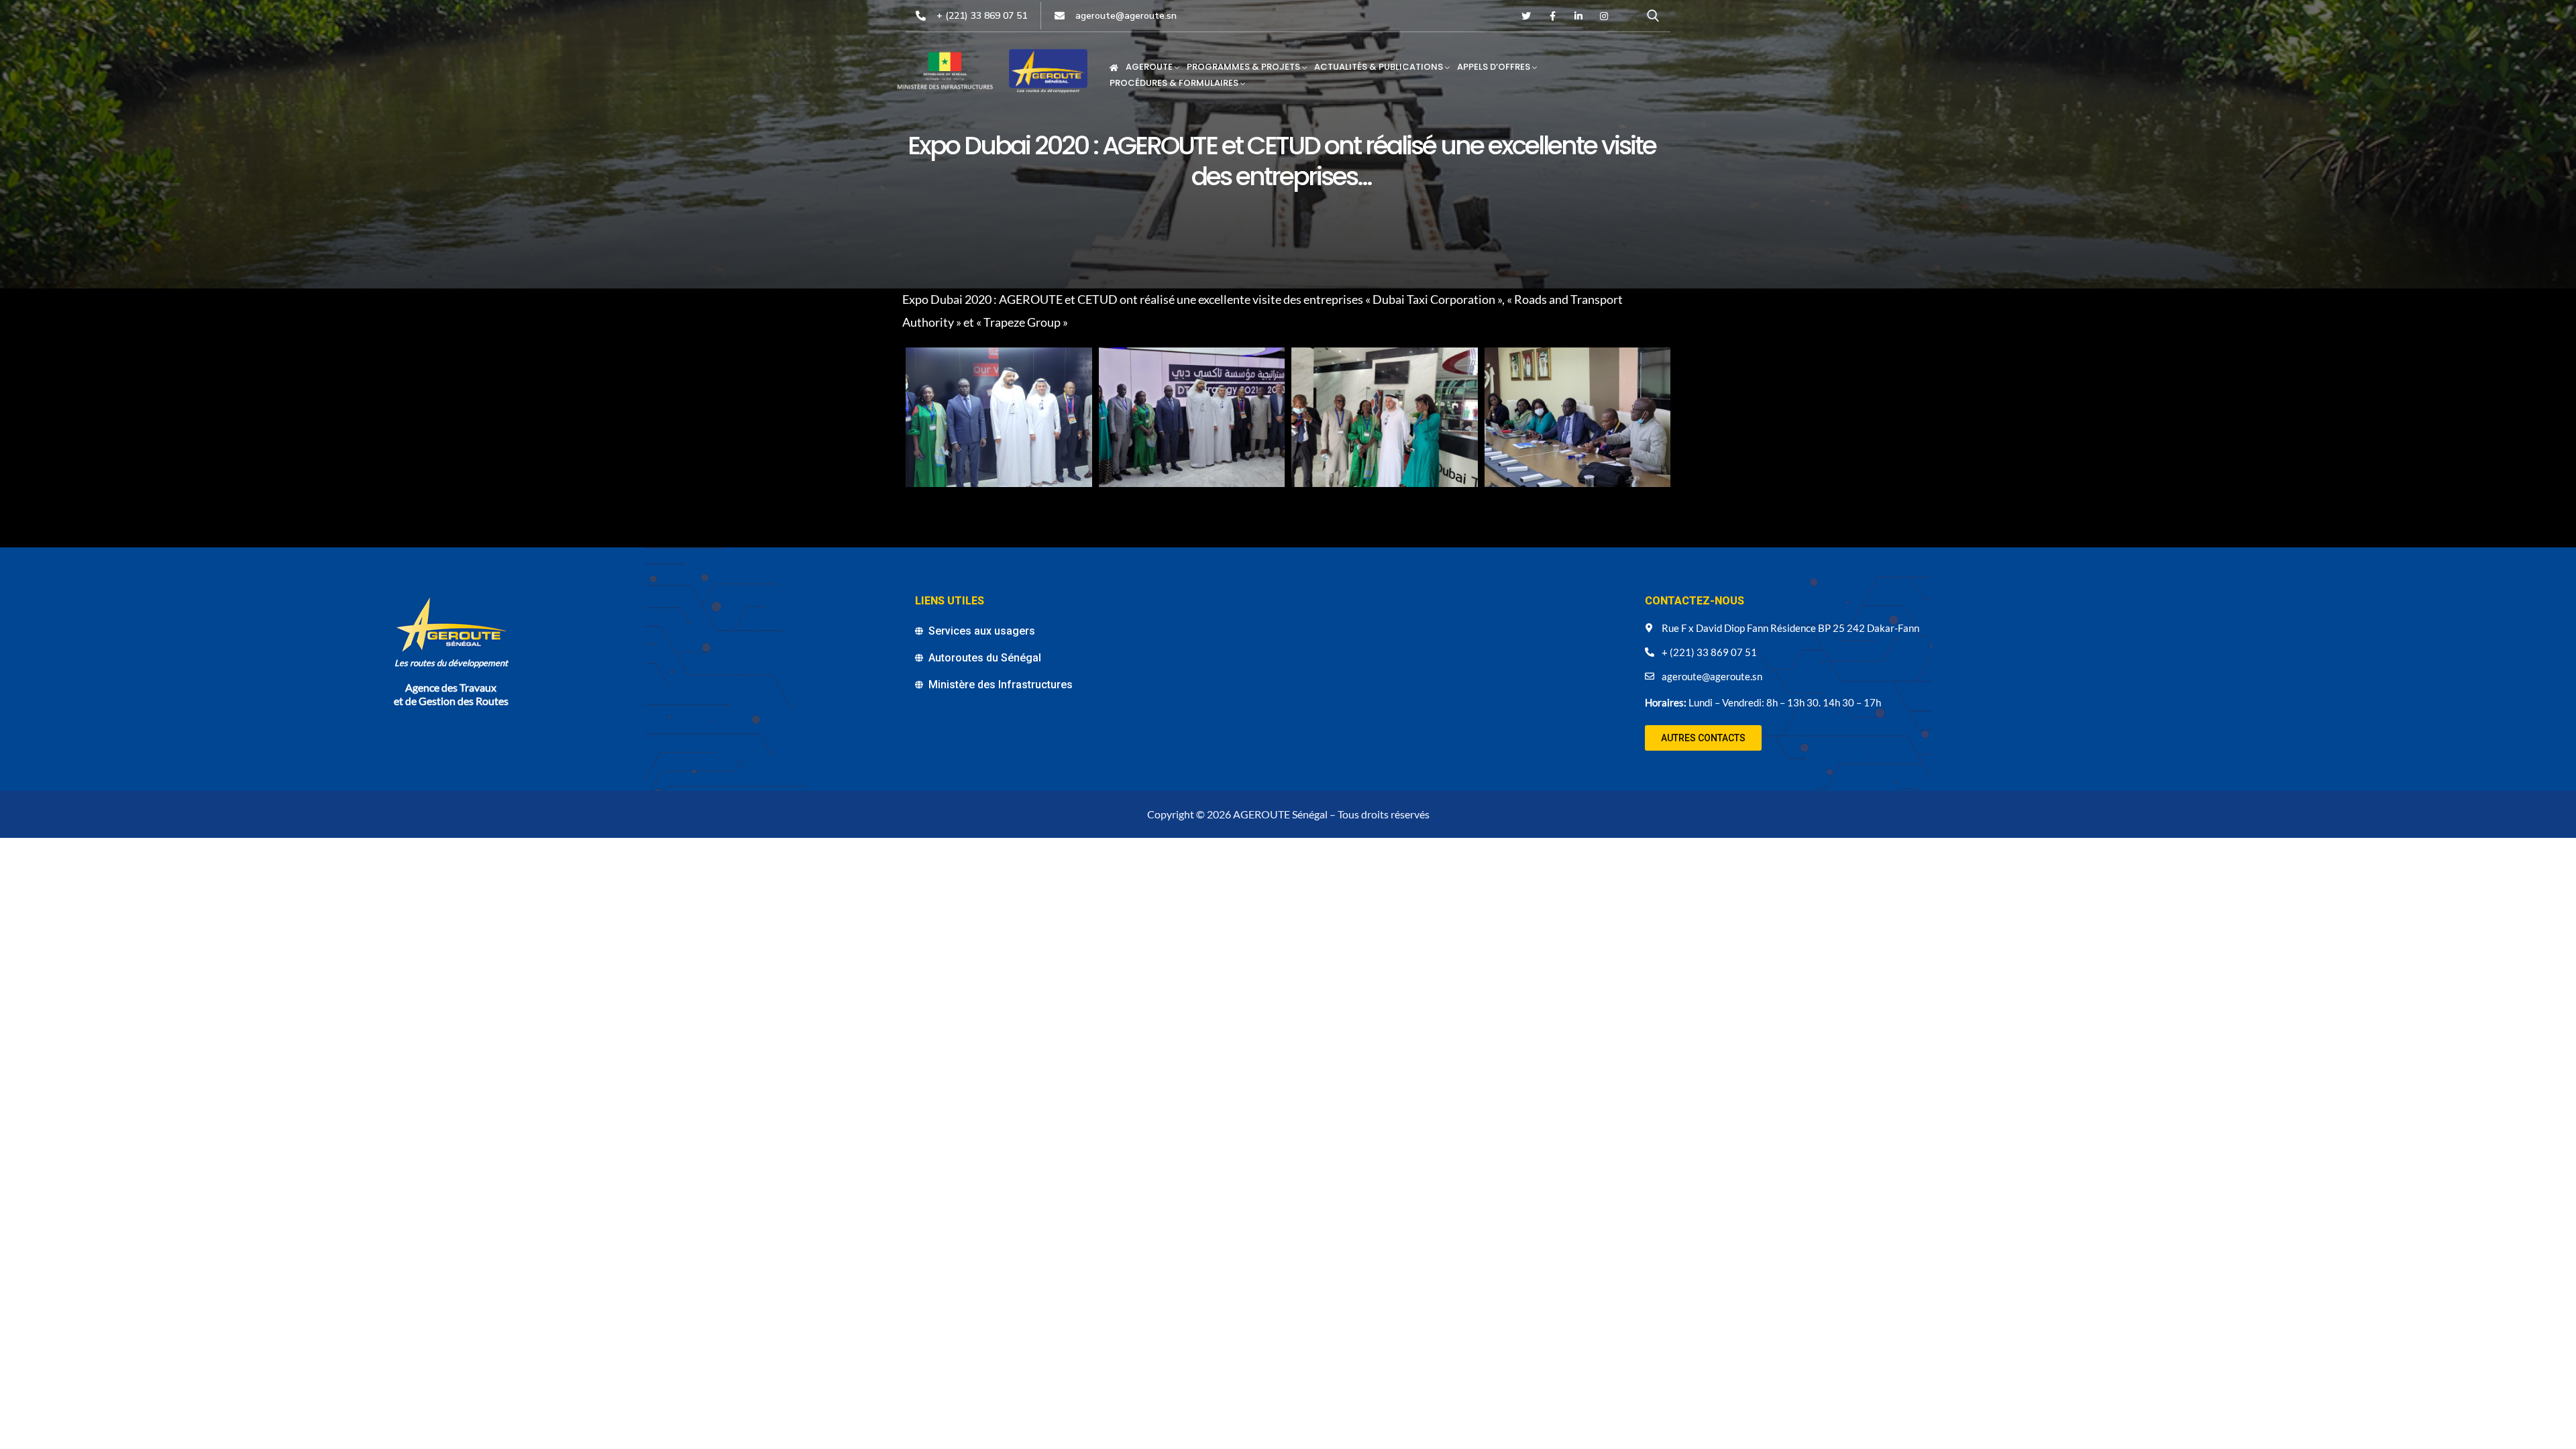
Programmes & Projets (1243, 67)
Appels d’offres (1494, 67)
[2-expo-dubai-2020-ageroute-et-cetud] (1192, 417)
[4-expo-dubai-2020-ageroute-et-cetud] (1578, 417)
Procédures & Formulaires (1174, 83)
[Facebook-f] (1552, 16)
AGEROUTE (1149, 67)
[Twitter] (1527, 16)
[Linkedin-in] (1578, 16)
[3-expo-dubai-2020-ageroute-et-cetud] (1385, 417)
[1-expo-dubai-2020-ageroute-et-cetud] (999, 417)
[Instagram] (1604, 16)
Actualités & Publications (1379, 67)
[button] (1703, 738)
